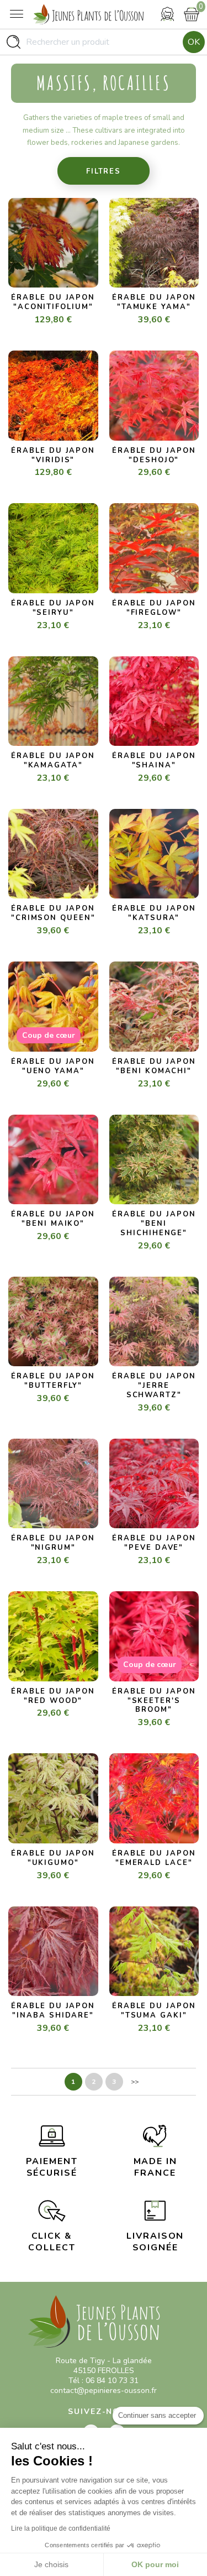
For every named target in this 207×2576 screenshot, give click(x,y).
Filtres (104, 171)
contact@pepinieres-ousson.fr (104, 2390)
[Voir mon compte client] (167, 14)
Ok (194, 42)
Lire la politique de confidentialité (61, 2528)
